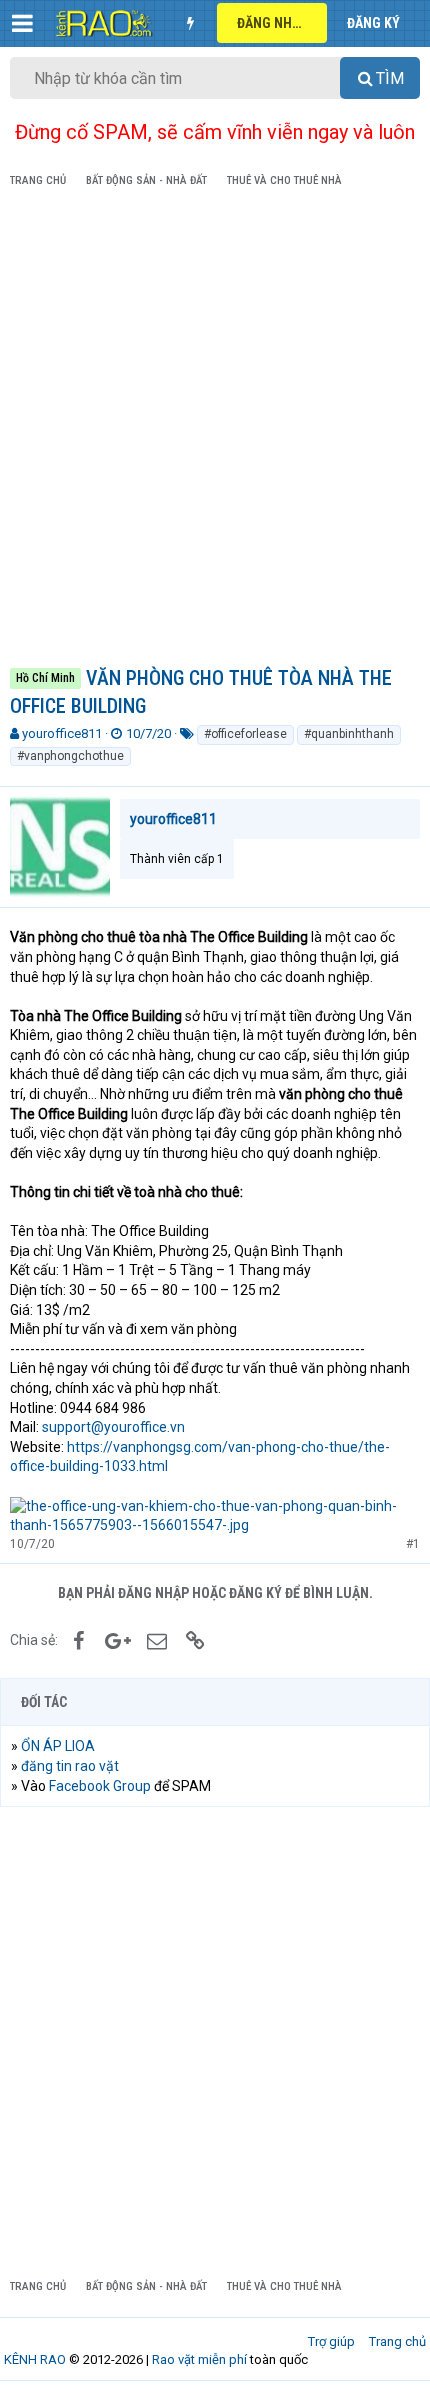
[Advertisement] (215, 431)
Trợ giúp (331, 2341)
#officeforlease (245, 734)
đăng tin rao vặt (70, 1766)
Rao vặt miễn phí (199, 2359)
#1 (413, 1544)
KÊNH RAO (35, 2359)
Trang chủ (397, 2341)
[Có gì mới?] (190, 23)
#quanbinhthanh (349, 734)
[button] (22, 23)
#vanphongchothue (70, 756)
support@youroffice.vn (113, 1427)
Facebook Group (100, 1786)
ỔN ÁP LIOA (58, 1746)
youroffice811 (62, 733)
